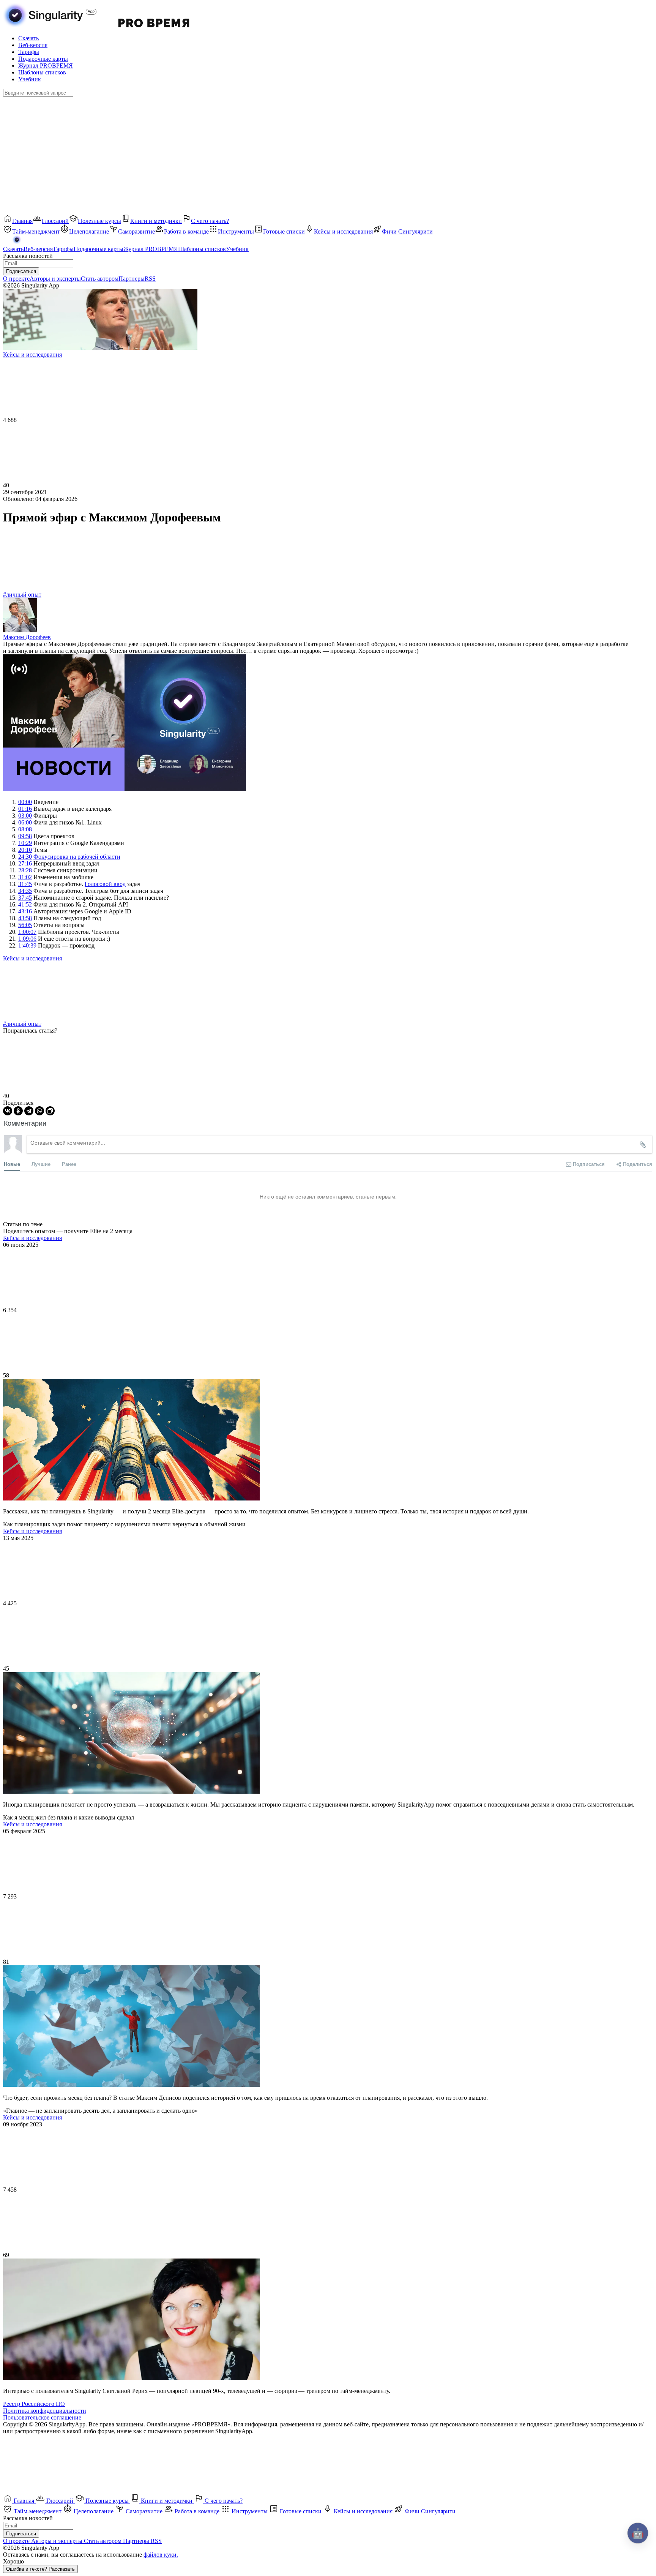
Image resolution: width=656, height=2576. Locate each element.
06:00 (25, 822)
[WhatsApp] (39, 1111)
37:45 (25, 898)
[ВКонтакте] (8, 1111)
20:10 (25, 850)
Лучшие (41, 1164)
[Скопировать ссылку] (50, 1111)
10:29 (25, 843)
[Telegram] (29, 1111)
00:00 (25, 802)
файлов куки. (161, 2555)
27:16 (25, 863)
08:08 (25, 829)
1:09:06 (27, 939)
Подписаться (21, 271)
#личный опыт (22, 595)
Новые (12, 1164)
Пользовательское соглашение (42, 2417)
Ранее (69, 1164)
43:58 (25, 918)
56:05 (25, 925)
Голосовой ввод (105, 884)
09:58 (25, 836)
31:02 (25, 877)
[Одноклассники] (18, 1111)
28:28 (25, 870)
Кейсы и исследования (32, 958)
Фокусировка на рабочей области (77, 857)
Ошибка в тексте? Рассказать (40, 2569)
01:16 (25, 809)
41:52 (25, 904)
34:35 (25, 891)
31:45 (25, 884)
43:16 (25, 911)
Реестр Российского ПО (34, 2404)
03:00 (25, 816)
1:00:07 (27, 932)
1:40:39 (27, 945)
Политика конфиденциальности (45, 2411)
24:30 (25, 857)
